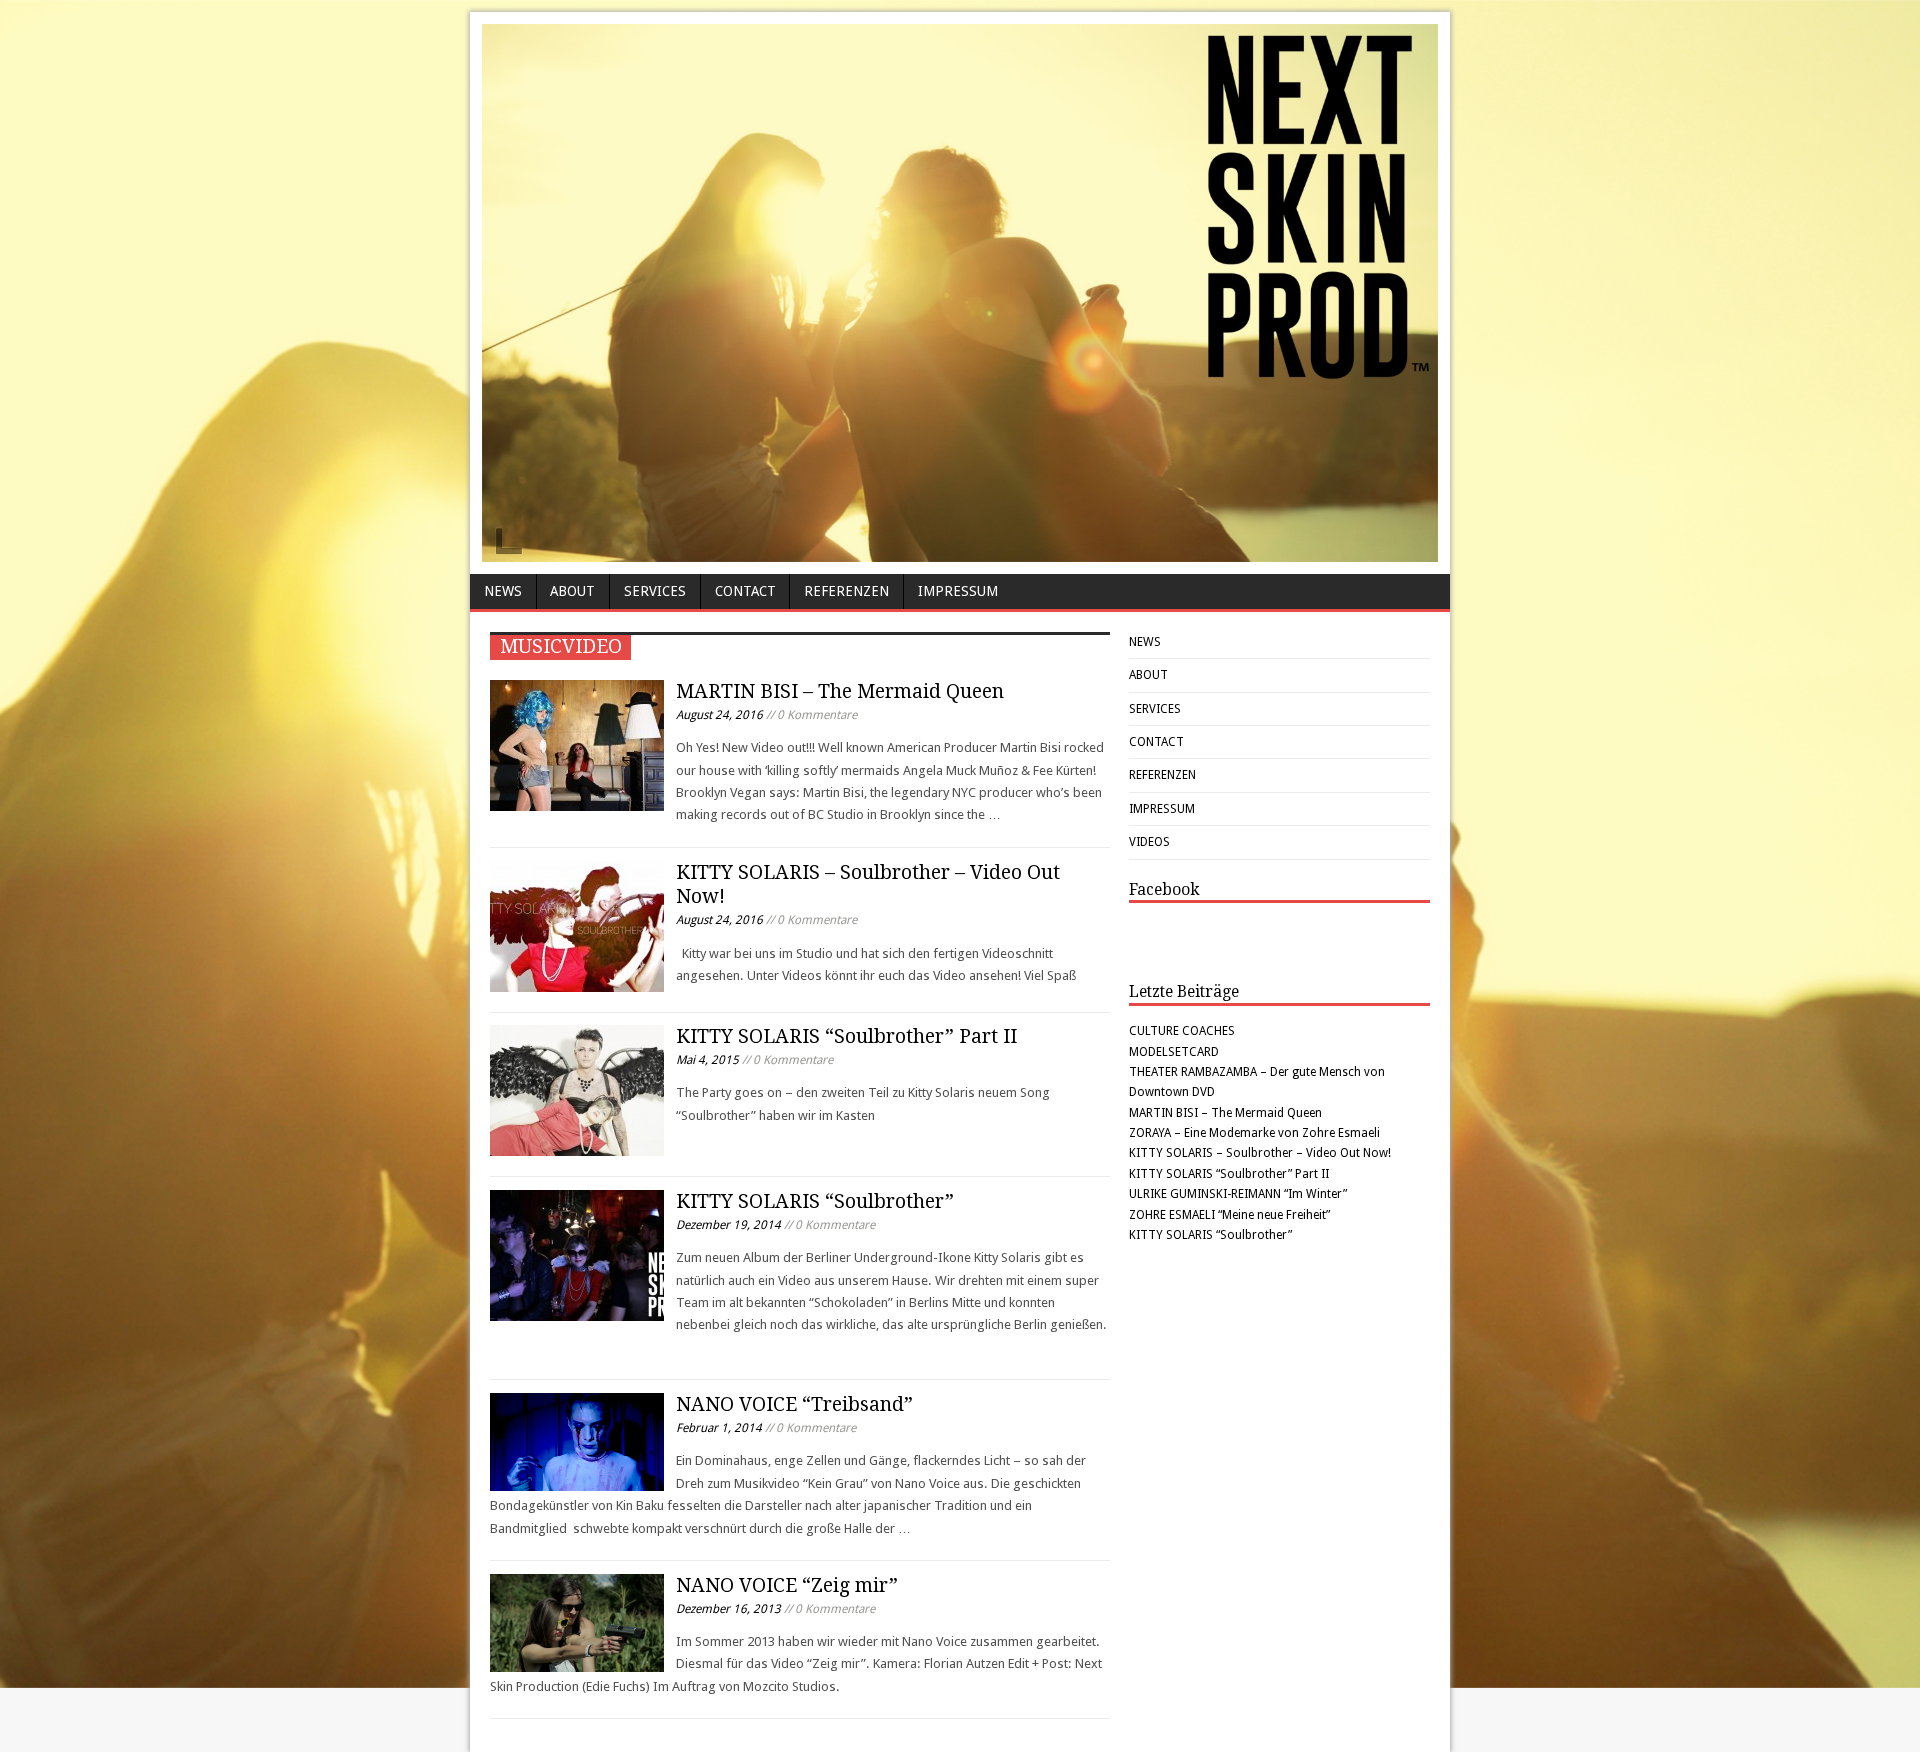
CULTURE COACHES (1182, 1031)
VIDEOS (1149, 842)
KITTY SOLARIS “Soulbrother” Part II (846, 1036)
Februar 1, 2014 (719, 1428)
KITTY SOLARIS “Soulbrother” (815, 1201)
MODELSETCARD (1174, 1052)
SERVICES (655, 591)
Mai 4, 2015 (707, 1060)
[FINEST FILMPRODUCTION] (960, 552)
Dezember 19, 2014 (728, 1225)
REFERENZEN (846, 591)
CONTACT (745, 591)
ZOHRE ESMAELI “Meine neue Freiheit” (1229, 1215)
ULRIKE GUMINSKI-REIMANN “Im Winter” (1238, 1194)
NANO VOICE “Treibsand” (794, 1404)
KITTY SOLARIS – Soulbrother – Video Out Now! (1260, 1153)
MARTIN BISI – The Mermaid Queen (840, 691)
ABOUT (572, 591)
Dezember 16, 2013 (728, 1609)
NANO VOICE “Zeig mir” (787, 1585)
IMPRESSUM (958, 591)
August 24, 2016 (719, 715)
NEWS (503, 591)
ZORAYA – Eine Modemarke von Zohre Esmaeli (1254, 1133)
